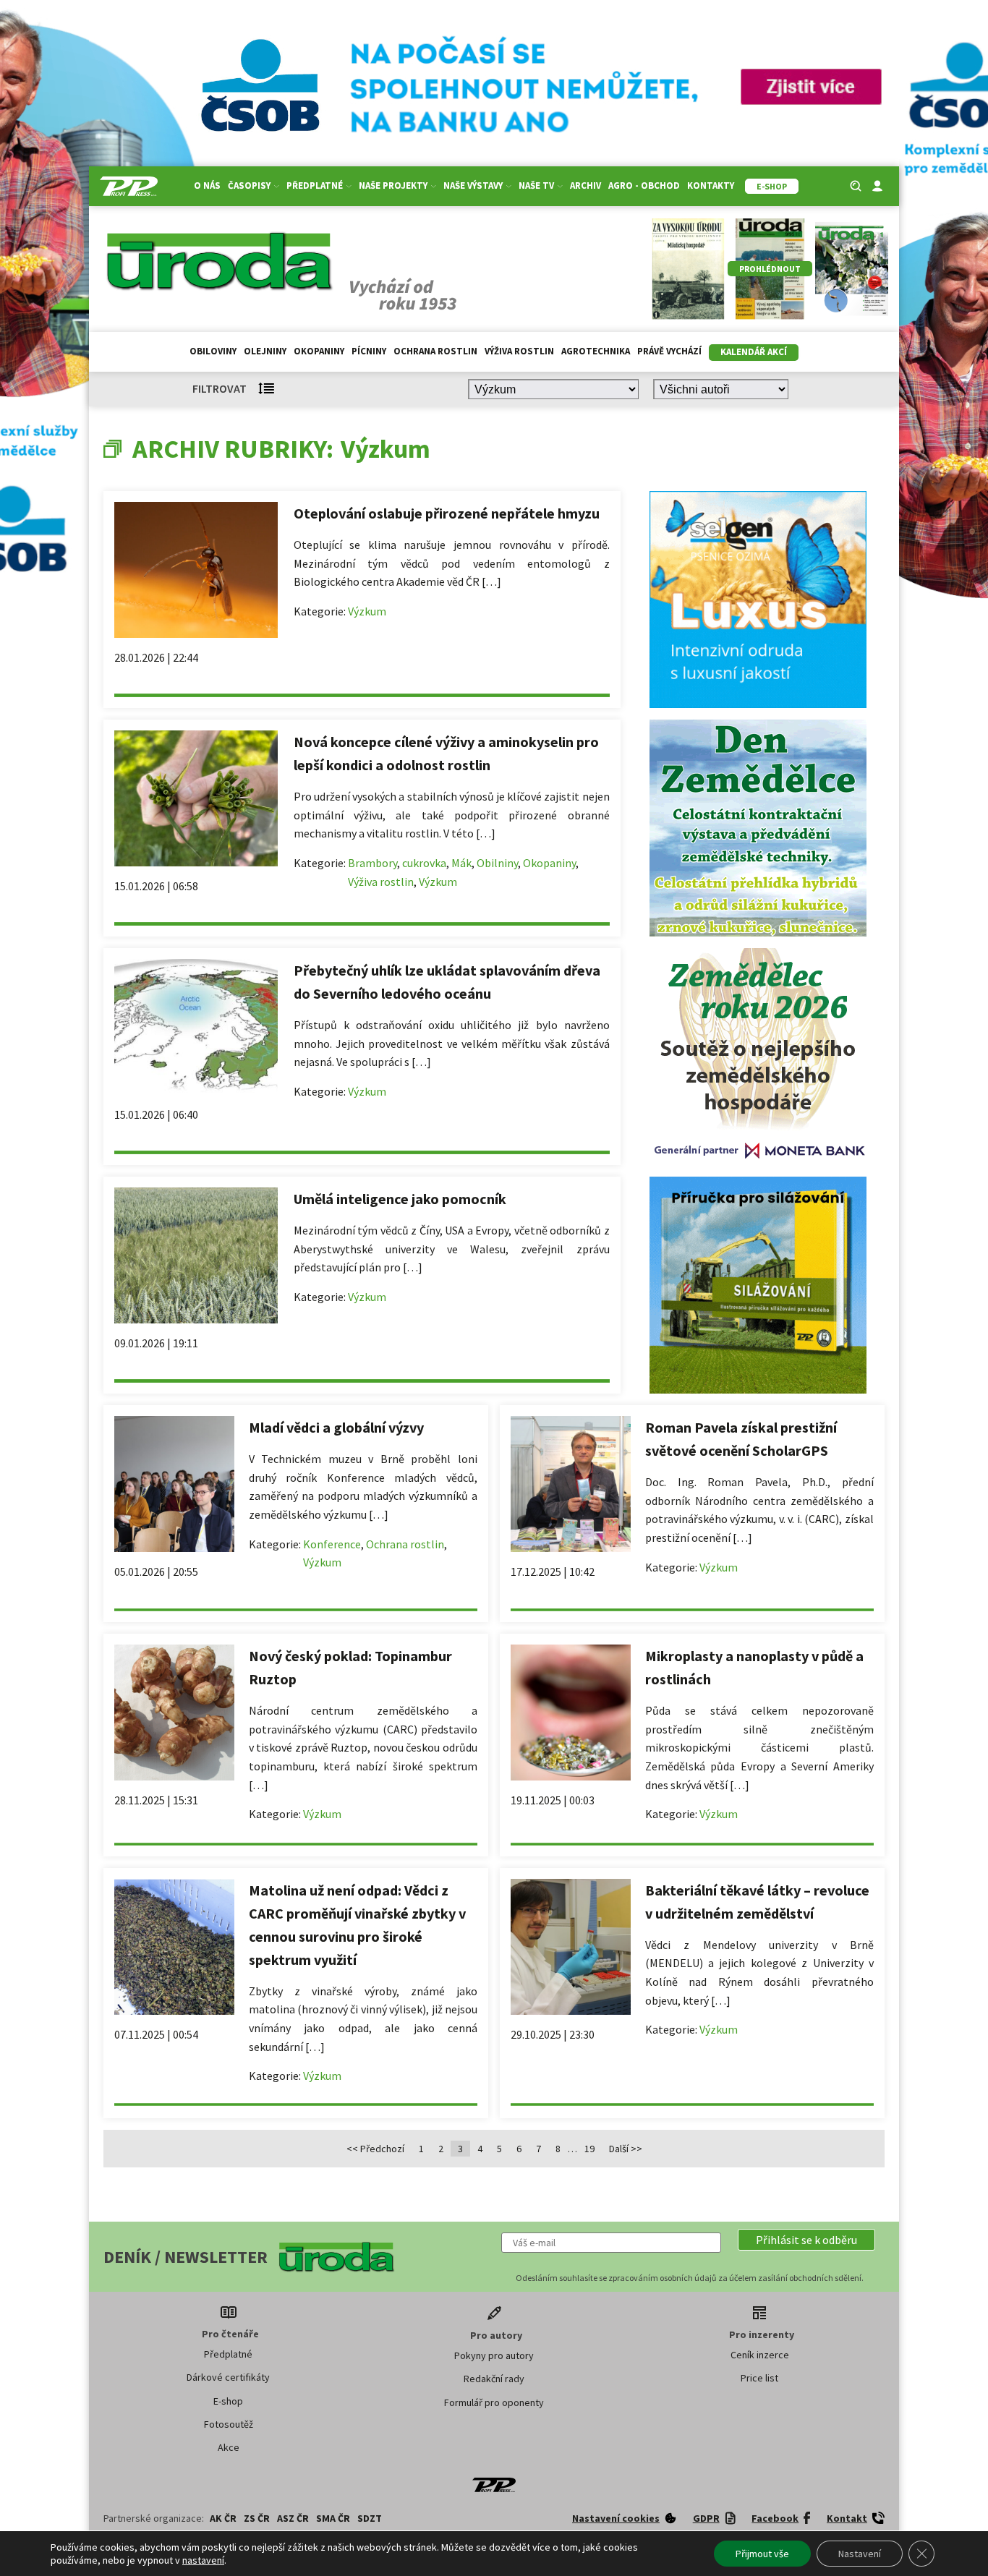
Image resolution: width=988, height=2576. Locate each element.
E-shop (228, 2401)
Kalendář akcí (754, 352)
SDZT (370, 2518)
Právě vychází (669, 351)
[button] (806, 2240)
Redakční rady (494, 2379)
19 (589, 2149)
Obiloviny (213, 351)
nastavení (203, 2560)
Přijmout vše (762, 2554)
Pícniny (369, 351)
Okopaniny (319, 351)
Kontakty (711, 185)
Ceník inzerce (760, 2355)
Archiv (585, 185)
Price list (759, 2378)
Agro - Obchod (644, 185)
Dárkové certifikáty (228, 2377)
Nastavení (860, 2554)
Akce (229, 2447)
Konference (332, 1544)
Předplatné (228, 2354)
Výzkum (367, 611)
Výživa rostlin (519, 351)
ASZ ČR (293, 2518)
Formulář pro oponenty (494, 2402)
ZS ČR (257, 2518)
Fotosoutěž (229, 2424)
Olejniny (265, 351)
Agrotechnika (596, 351)
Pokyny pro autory (494, 2355)
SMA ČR (333, 2518)
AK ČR (223, 2518)
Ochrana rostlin (435, 351)
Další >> (626, 2149)
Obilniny (497, 863)
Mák (461, 863)
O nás (207, 185)
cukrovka (424, 863)
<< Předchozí (375, 2149)
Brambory (372, 863)
